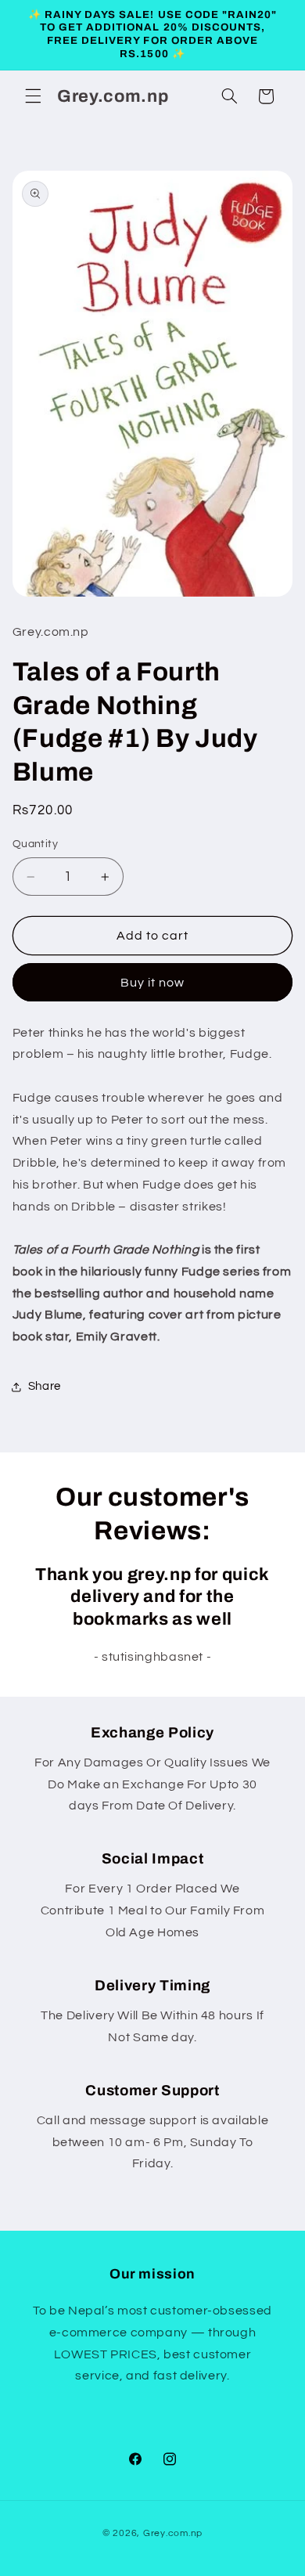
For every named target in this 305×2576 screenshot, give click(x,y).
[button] (33, 96)
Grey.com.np (173, 2533)
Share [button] (45, 1386)
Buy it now (153, 983)
